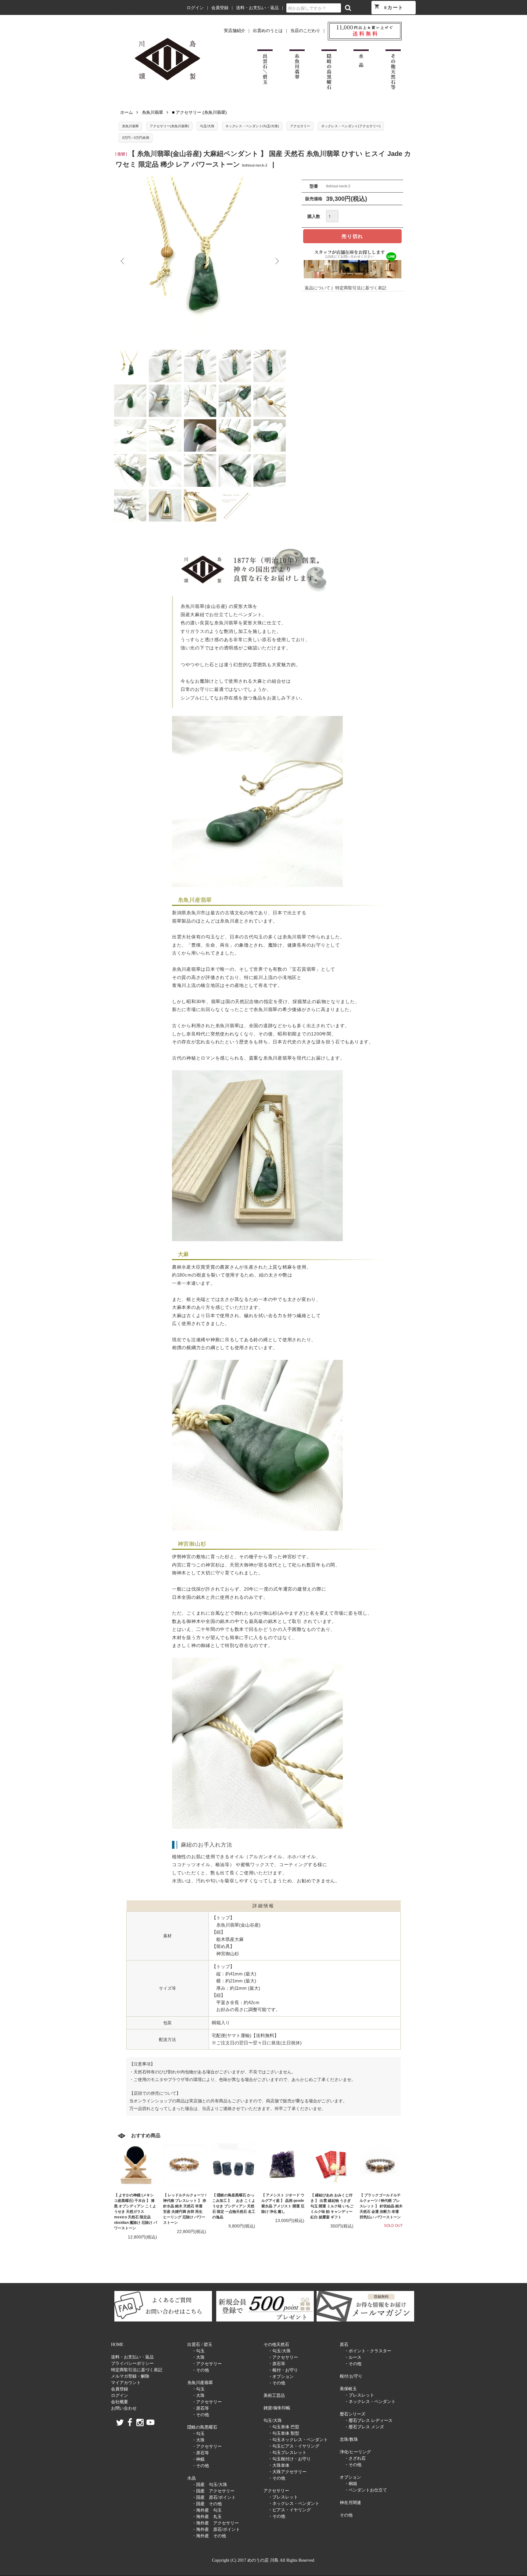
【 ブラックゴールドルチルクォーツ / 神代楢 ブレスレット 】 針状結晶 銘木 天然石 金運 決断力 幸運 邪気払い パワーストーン (381, 2206)
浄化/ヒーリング (355, 2452)
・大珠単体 (279, 2465)
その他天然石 (276, 2345)
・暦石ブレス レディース (368, 2421)
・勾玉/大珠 (279, 2351)
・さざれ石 (355, 2458)
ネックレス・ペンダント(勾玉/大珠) (252, 126)
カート (389, 7)
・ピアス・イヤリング (289, 2510)
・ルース (353, 2357)
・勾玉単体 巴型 (284, 2427)
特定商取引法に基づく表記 (361, 288)
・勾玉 (198, 2351)
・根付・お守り (283, 2370)
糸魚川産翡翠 (200, 2383)
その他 (346, 2515)
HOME (117, 2345)
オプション (350, 2477)
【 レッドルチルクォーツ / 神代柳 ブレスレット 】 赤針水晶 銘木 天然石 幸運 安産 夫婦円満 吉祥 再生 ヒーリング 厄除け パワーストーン (185, 2209)
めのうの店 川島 (123, 8)
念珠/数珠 (349, 2439)
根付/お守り (351, 2376)
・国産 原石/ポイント (214, 2497)
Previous (123, 261)
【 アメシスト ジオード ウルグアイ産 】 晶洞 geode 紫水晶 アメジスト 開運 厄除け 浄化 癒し (283, 2203)
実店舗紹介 (235, 31)
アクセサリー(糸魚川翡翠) (169, 126)
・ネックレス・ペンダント (294, 2504)
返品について (317, 288)
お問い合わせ (124, 2408)
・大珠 (198, 2357)
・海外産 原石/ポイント (216, 2529)
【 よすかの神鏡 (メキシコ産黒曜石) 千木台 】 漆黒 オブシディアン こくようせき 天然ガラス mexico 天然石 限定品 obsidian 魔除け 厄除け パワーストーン (136, 2212)
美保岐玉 (348, 2389)
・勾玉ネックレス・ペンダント (298, 2440)
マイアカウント (126, 2383)
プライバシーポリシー (132, 2363)
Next (277, 261)
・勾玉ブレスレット (287, 2453)
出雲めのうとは (268, 31)
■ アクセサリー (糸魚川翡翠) (199, 112)
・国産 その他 (207, 2504)
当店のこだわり (305, 31)
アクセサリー (300, 126)
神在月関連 (350, 2503)
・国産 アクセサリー (213, 2491)
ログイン (195, 8)
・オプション (281, 2377)
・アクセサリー (207, 2364)
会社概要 (120, 2402)
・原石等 (200, 2408)
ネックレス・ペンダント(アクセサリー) (351, 126)
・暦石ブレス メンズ (364, 2427)
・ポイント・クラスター (368, 2351)
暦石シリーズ (353, 2414)
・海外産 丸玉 (207, 2517)
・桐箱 (351, 2484)
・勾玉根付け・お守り (289, 2459)
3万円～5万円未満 (136, 138)
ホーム (127, 112)
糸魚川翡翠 (152, 112)
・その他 (200, 2370)
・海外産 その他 (209, 2536)
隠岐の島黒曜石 (202, 2427)
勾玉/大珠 (207, 126)
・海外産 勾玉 (207, 2510)
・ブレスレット (283, 2497)
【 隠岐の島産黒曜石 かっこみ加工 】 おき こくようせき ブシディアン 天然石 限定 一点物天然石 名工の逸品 (234, 2206)
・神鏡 (198, 2459)
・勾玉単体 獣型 (284, 2433)
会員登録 (220, 8)
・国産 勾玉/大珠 (210, 2485)
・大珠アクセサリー (287, 2472)
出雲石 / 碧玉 (200, 2345)
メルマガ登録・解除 (130, 2376)
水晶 (192, 2478)
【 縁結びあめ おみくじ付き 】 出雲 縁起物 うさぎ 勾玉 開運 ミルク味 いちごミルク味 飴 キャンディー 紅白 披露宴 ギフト (332, 2206)
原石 (344, 2345)
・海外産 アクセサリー (215, 2523)
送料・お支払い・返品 (257, 8)
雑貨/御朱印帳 (277, 2408)
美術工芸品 (274, 2395)
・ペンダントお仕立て (366, 2490)
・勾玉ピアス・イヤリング (294, 2446)
